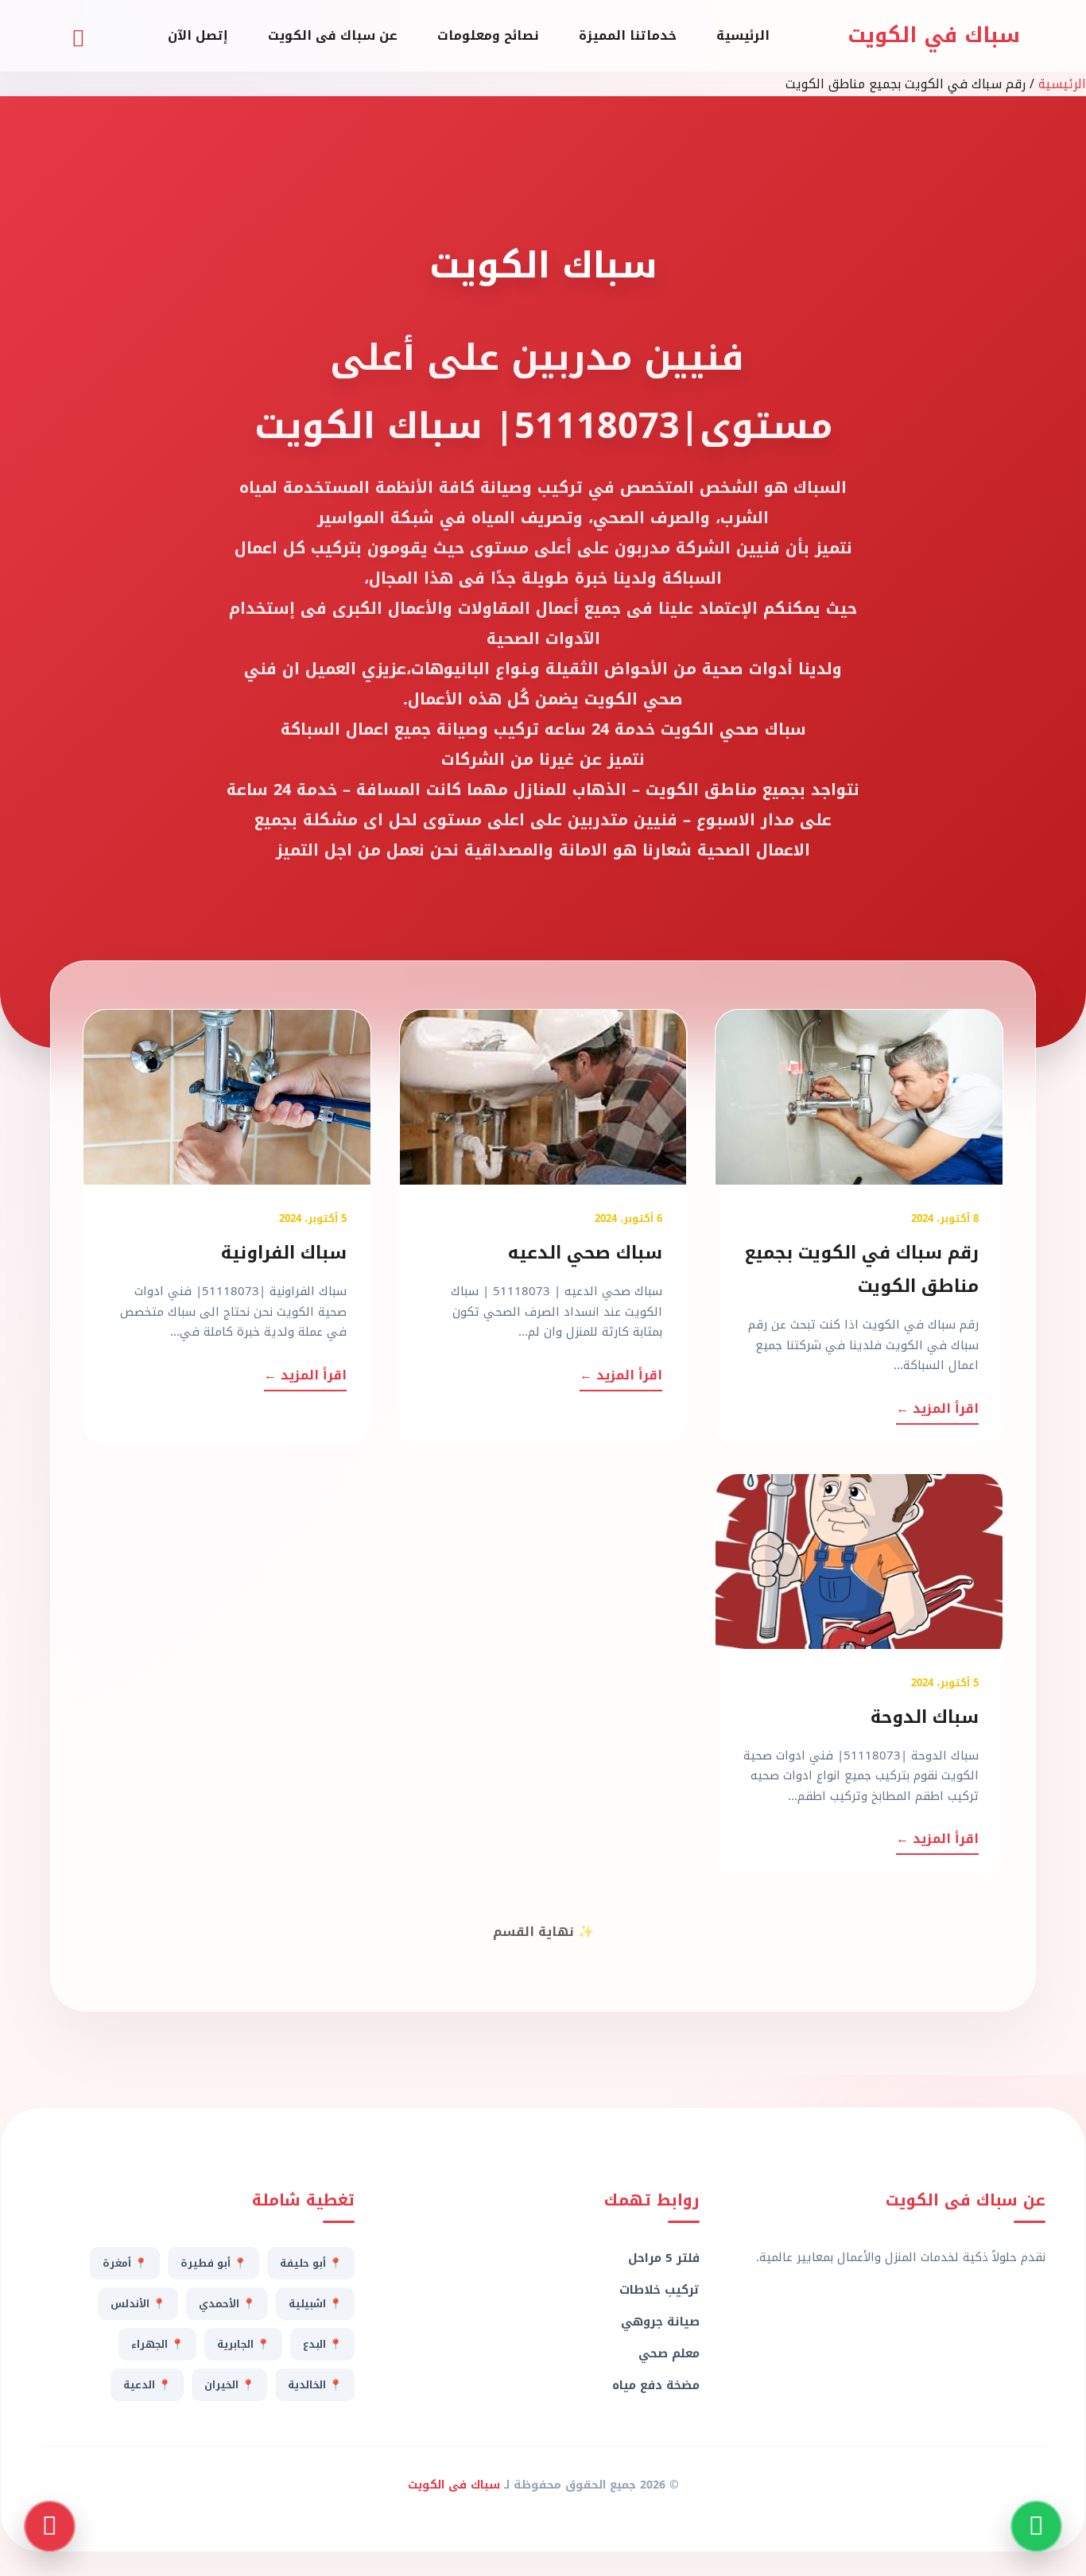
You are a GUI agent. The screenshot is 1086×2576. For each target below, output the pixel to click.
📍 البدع (322, 2344)
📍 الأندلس (138, 2304)
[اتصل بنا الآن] (50, 2526)
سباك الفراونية (284, 1253)
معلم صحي (669, 2353)
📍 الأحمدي (227, 2304)
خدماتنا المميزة (628, 35)
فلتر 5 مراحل (664, 2258)
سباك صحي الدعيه (585, 1253)
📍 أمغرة (125, 2263)
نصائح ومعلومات (488, 35)
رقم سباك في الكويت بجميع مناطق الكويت (861, 1270)
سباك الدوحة (925, 1717)
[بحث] (78, 36)
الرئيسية (743, 35)
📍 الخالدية (315, 2385)
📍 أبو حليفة (311, 2263)
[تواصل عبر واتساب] (1036, 2526)
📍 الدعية (147, 2385)
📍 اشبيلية (315, 2304)
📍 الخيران (229, 2385)
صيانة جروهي (660, 2322)
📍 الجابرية (243, 2344)
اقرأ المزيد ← (937, 1408)
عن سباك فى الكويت (333, 35)
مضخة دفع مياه (656, 2385)
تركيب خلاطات (659, 2290)
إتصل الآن (198, 35)
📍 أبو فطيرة (213, 2263)
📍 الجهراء (157, 2344)
